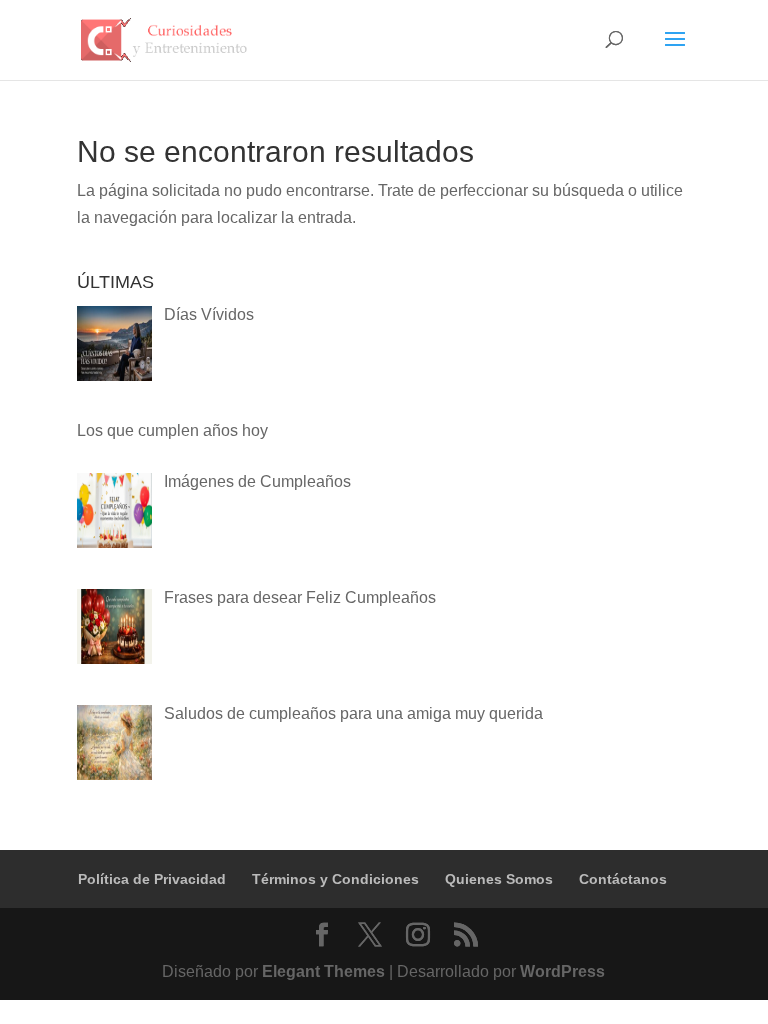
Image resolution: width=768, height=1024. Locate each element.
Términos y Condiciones (335, 879)
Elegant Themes (323, 971)
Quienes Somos (499, 879)
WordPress (562, 971)
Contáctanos (623, 879)
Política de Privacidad (152, 879)
